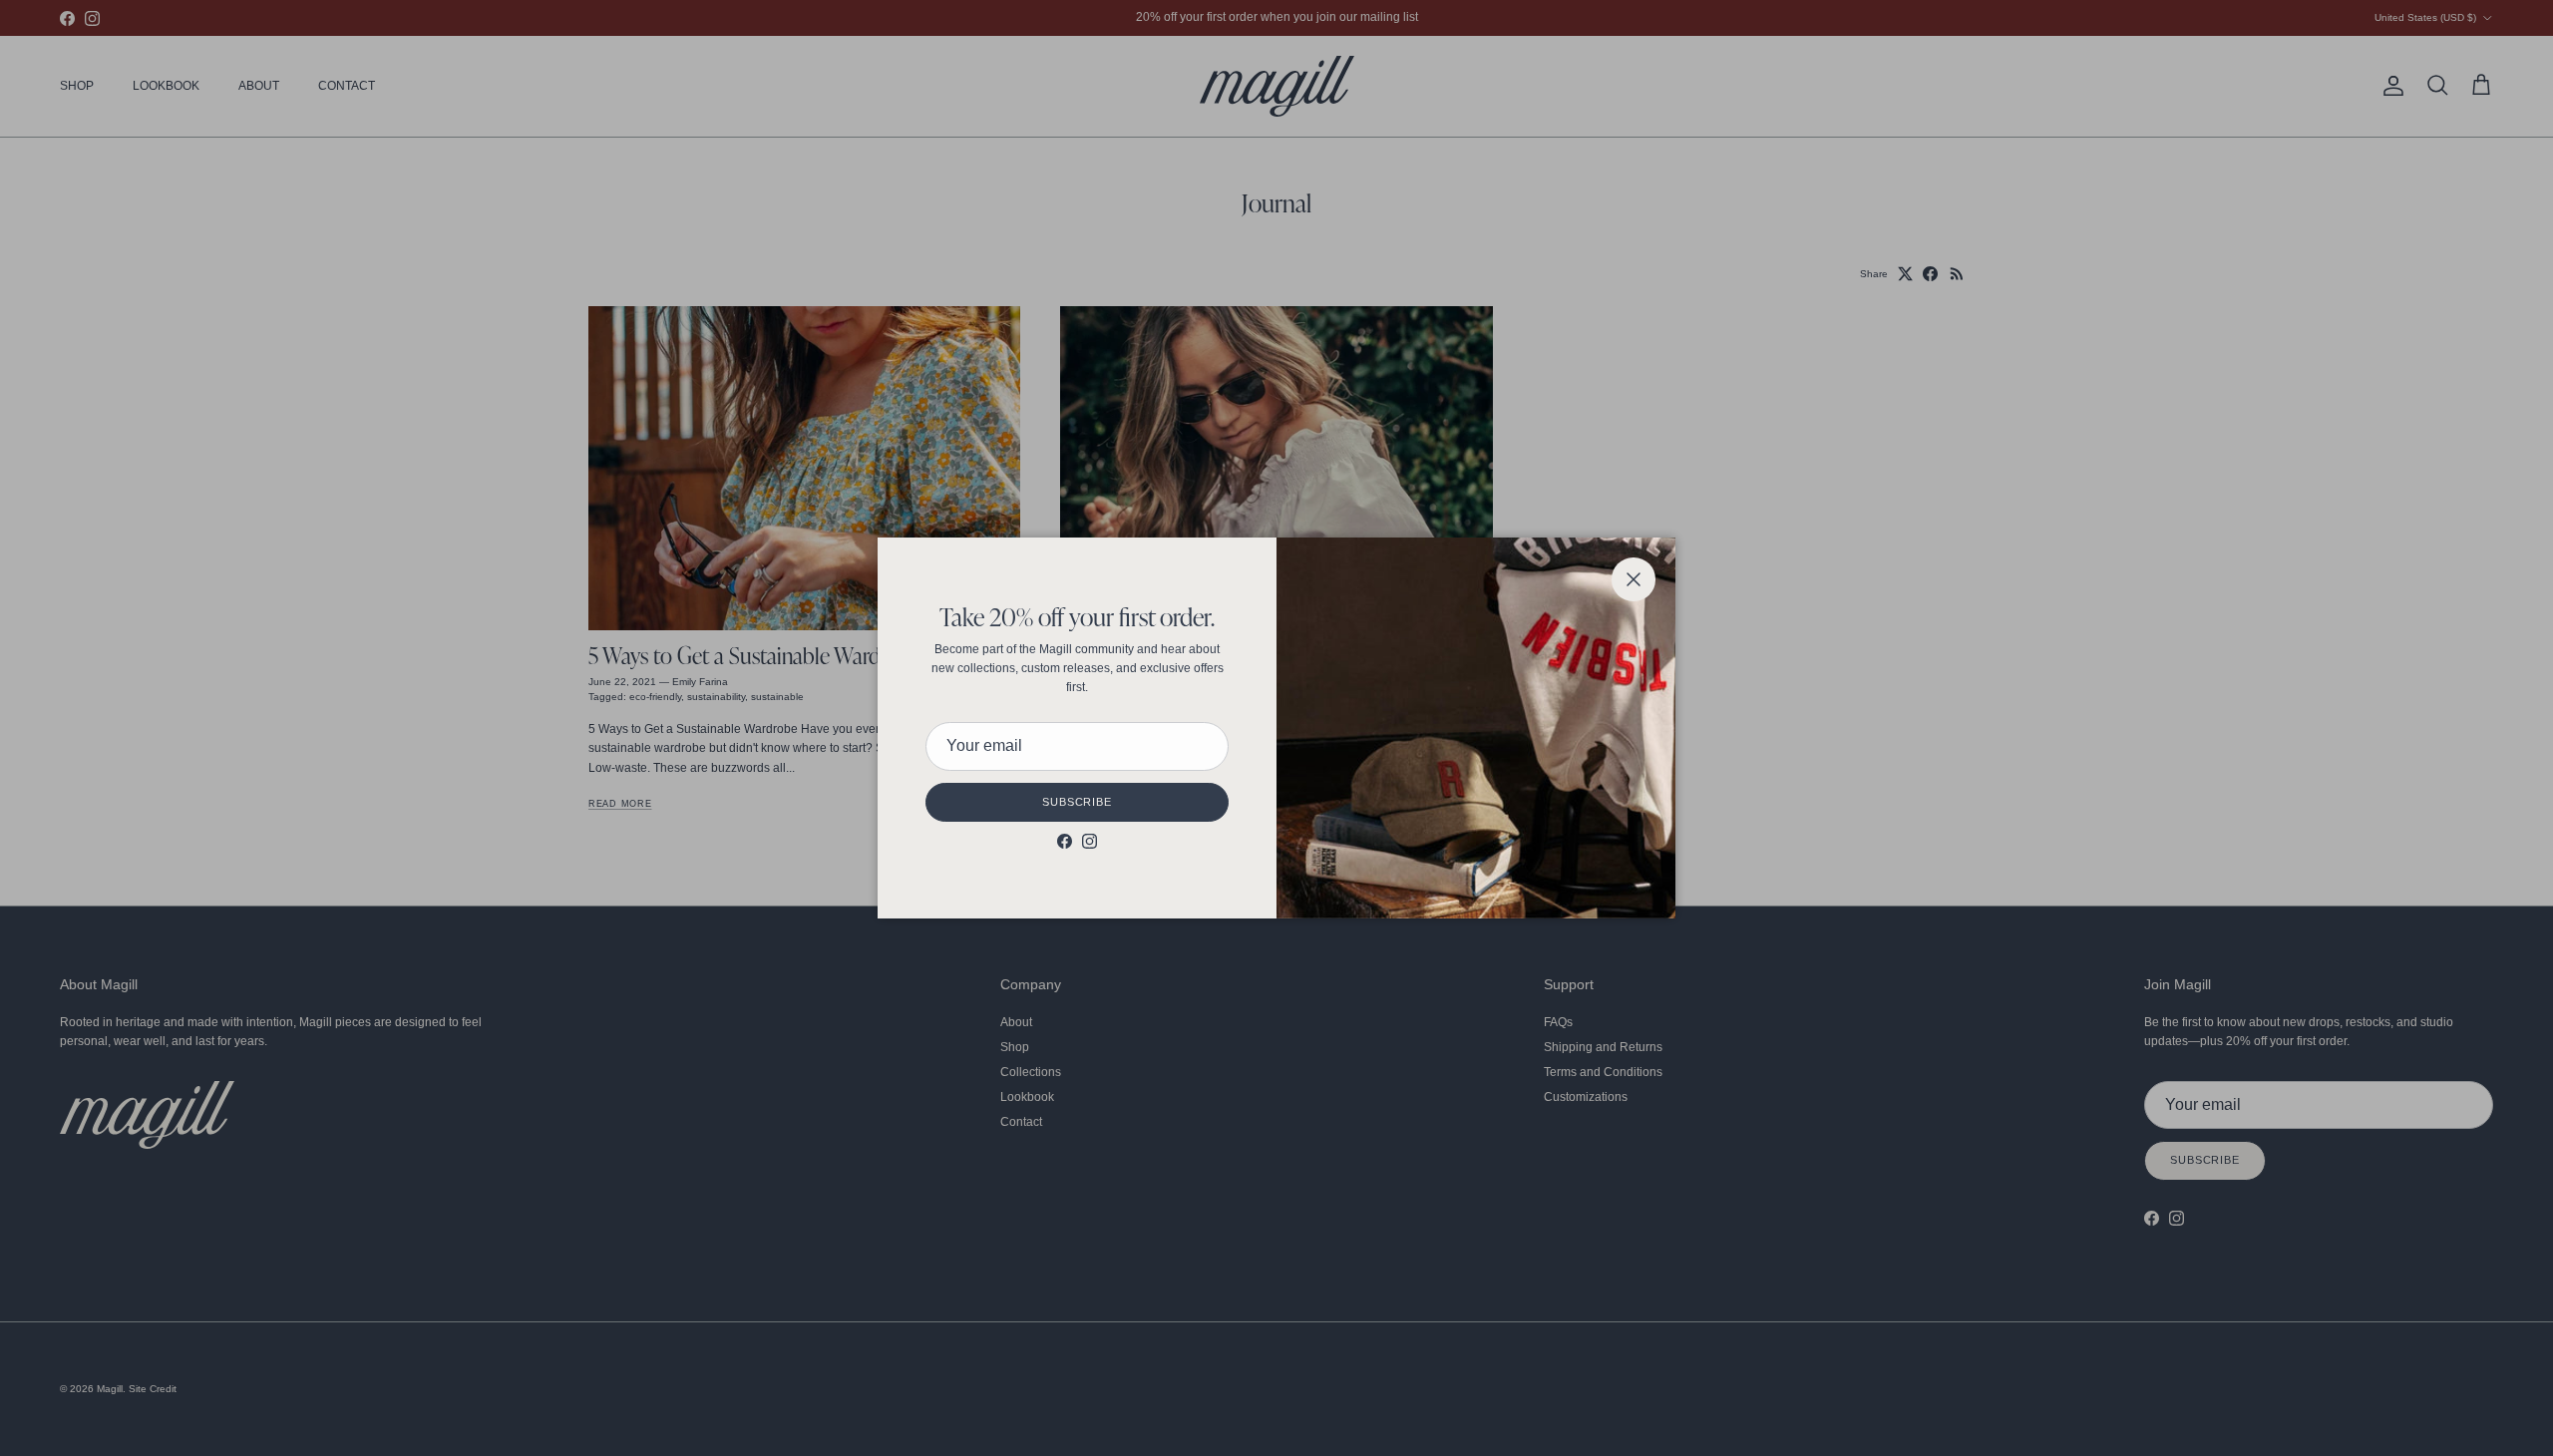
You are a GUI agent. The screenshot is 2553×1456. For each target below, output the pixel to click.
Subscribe (1077, 802)
